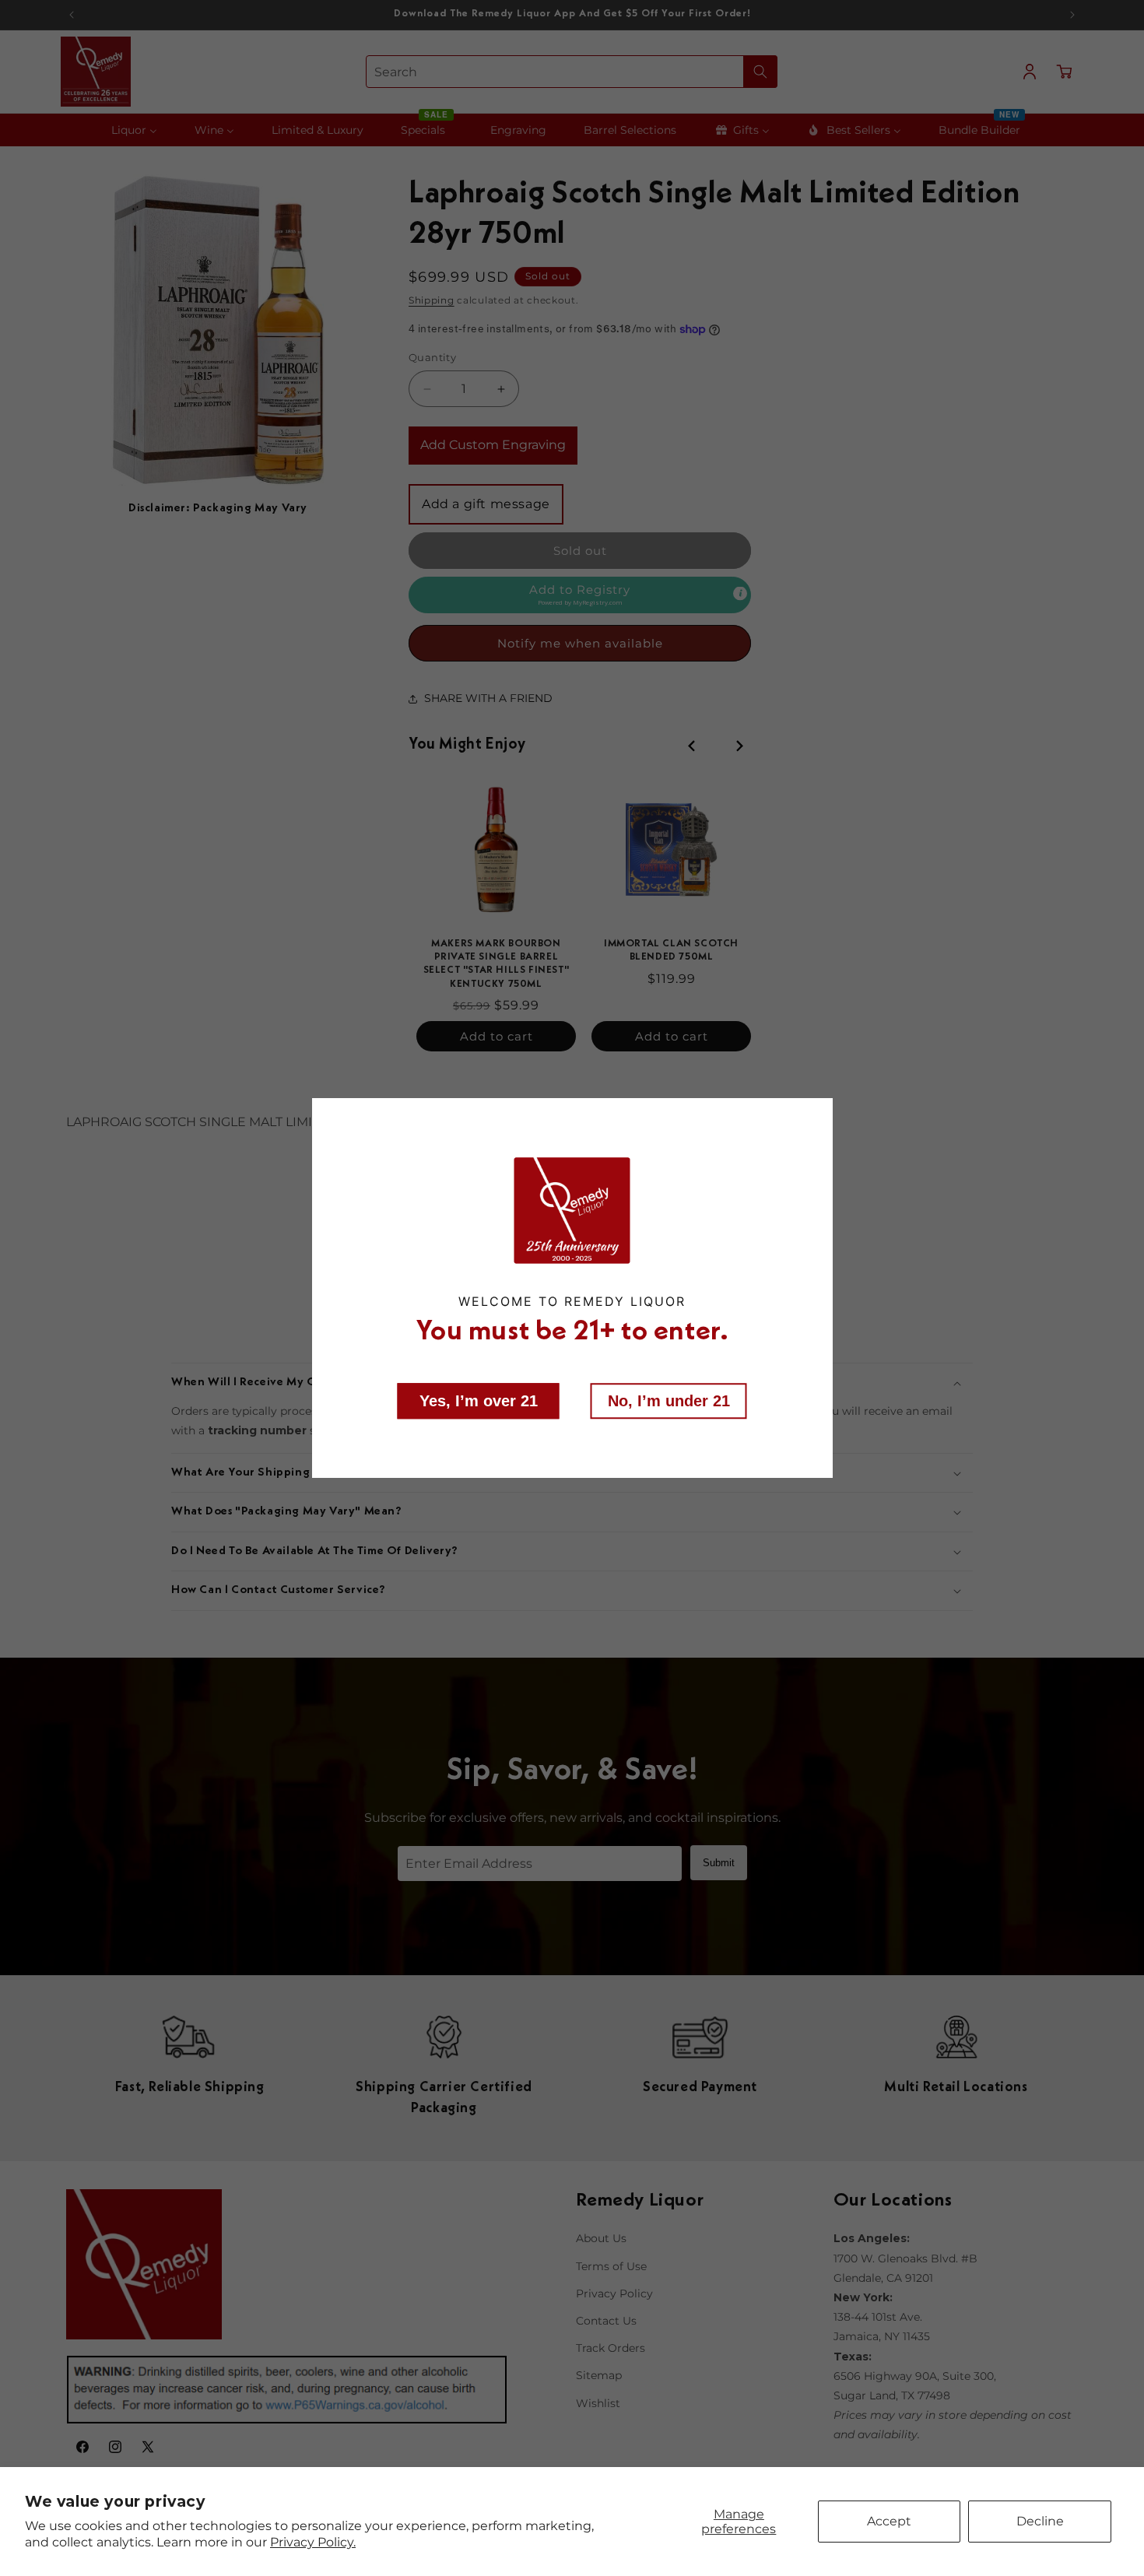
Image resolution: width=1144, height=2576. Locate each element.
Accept (889, 2521)
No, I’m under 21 (669, 1401)
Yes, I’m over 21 (479, 1401)
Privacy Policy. (313, 2542)
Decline (1040, 2521)
